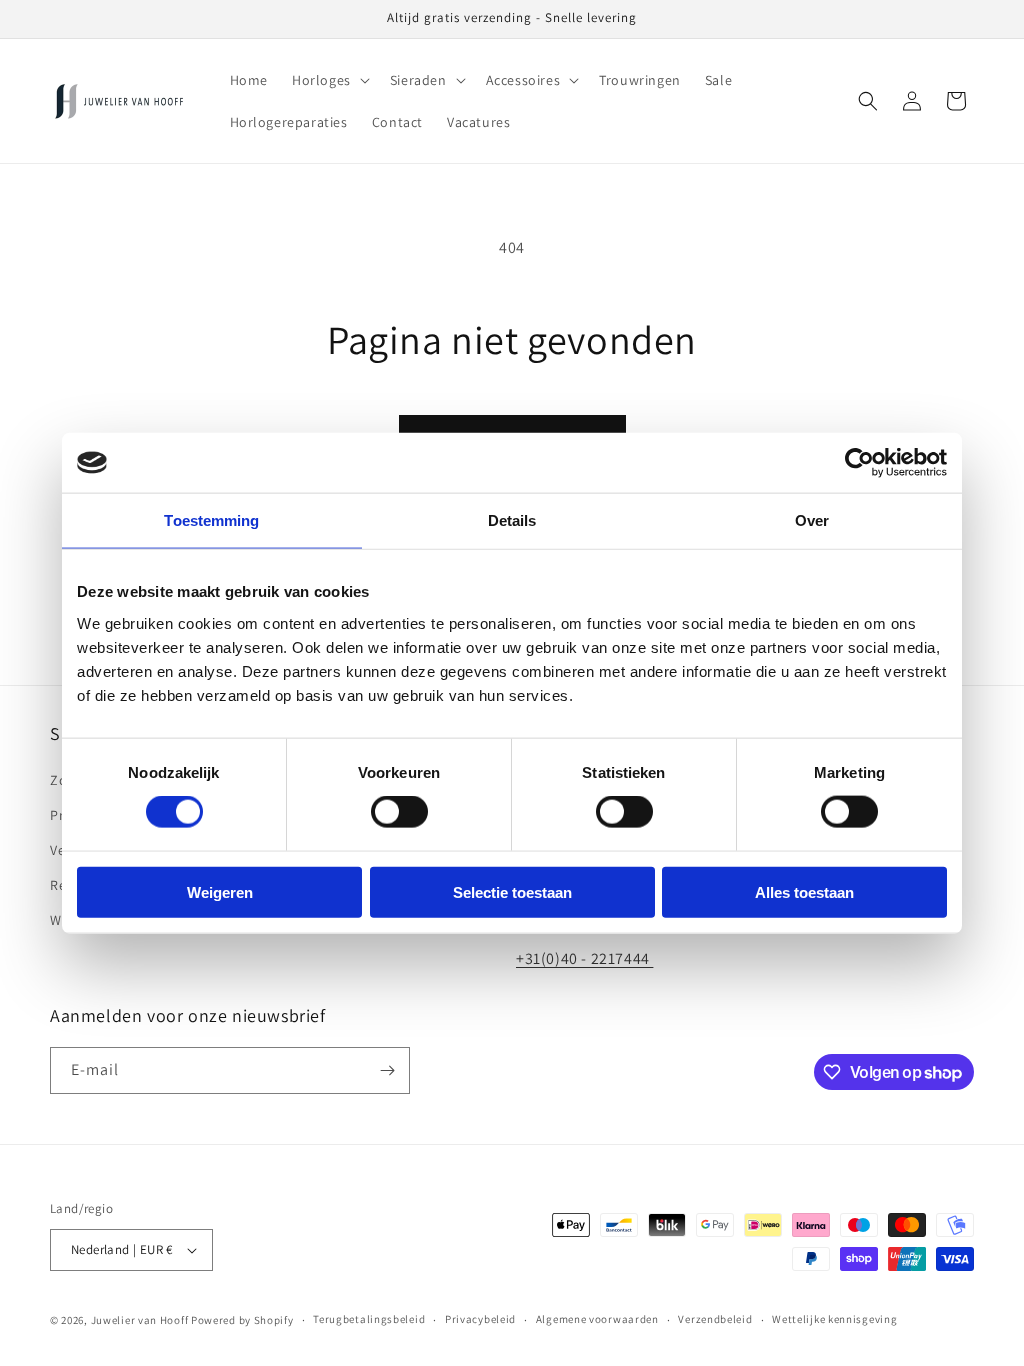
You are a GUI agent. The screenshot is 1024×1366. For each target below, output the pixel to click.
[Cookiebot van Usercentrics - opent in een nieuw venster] (859, 463)
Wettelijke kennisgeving (834, 1319)
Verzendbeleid (715, 1319)
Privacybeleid (480, 1319)
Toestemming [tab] (211, 520)
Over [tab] (812, 520)
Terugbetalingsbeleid (369, 1319)
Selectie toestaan (512, 891)
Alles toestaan (804, 891)
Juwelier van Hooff (140, 1320)
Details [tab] (512, 520)
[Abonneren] (387, 1070)
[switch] (399, 812)
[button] (329, 80)
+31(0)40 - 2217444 (584, 958)
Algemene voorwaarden (597, 1319)
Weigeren (220, 891)
